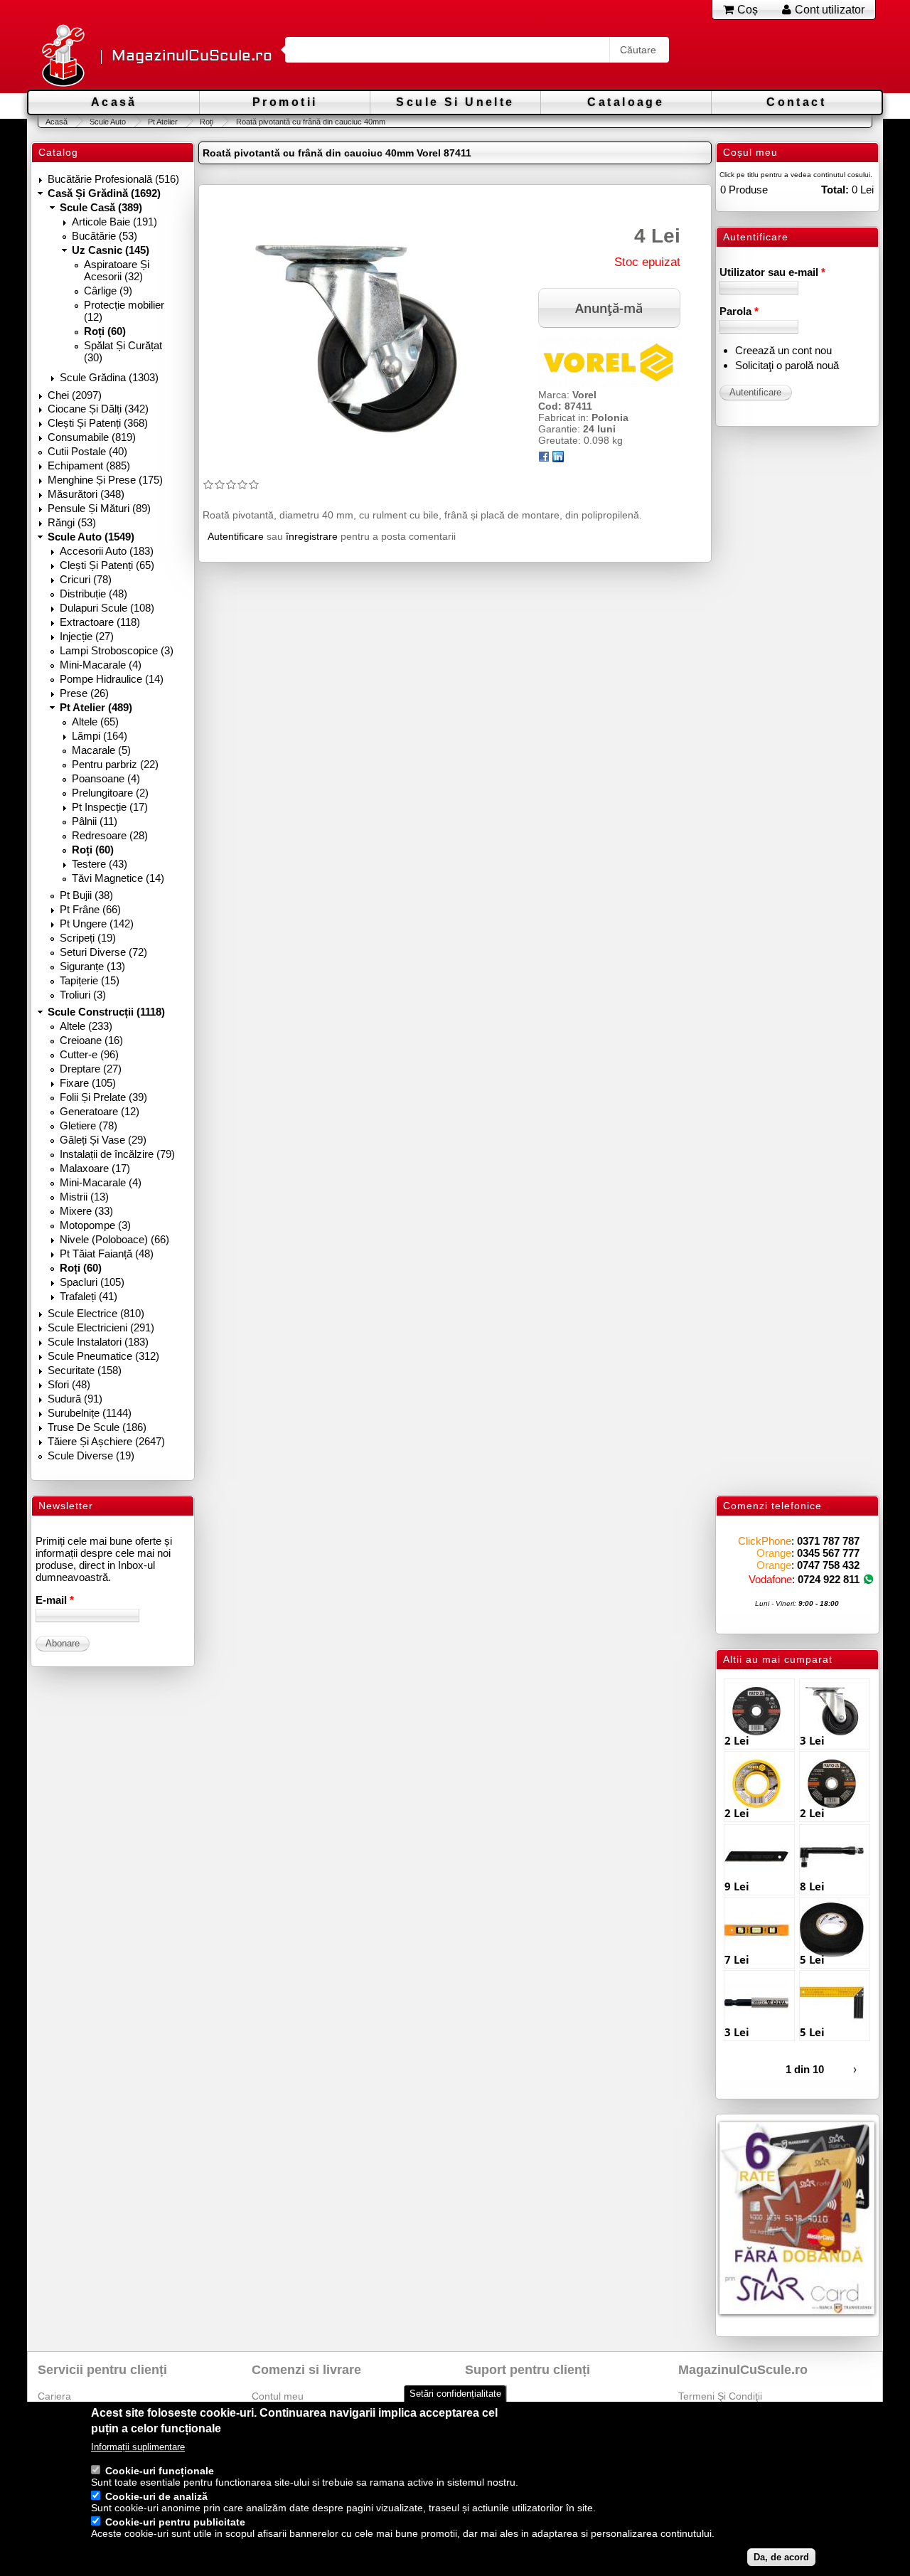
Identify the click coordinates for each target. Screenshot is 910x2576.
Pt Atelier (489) (96, 707)
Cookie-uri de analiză (156, 2496)
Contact (796, 102)
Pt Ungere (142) (97, 924)
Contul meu (278, 2396)
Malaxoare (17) (95, 1168)
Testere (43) (100, 864)
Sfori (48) (69, 1384)
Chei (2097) (75, 395)
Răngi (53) (72, 522)
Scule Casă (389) (101, 207)
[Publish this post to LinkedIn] (558, 459)
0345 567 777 (828, 1553)
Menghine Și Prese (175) (105, 480)
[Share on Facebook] (544, 459)
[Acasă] (63, 57)
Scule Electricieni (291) (101, 1327)
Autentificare (236, 536)
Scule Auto (108, 122)
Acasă (114, 102)
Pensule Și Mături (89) (99, 508)
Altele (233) (86, 1026)
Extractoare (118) (100, 622)
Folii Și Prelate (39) (103, 1097)
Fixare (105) (88, 1083)
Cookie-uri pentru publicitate (175, 2522)
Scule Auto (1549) (91, 537)
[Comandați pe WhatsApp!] (868, 1579)
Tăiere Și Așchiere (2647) (106, 1441)
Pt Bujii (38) (86, 895)
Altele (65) (95, 722)
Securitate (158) (85, 1370)
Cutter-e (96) (89, 1054)
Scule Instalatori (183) (98, 1342)
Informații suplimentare (138, 2447)
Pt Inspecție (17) (110, 807)
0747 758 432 (828, 1565)
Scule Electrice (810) (96, 1313)
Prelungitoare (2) (110, 793)
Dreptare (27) (91, 1069)
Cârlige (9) (108, 291)
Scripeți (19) (88, 938)
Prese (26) (84, 693)
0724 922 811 (829, 1579)
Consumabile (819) (92, 437)
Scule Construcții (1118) (106, 1012)
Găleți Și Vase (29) (103, 1140)
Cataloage (626, 102)
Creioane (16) (91, 1040)
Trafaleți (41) (89, 1296)
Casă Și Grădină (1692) (104, 193)
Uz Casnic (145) (111, 250)
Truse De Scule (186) (97, 1427)
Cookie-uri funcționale (160, 2471)
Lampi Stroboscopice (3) (117, 650)
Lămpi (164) (100, 736)
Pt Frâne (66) (90, 909)
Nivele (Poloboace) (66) (114, 1239)
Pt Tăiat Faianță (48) (107, 1254)
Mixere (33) (86, 1211)
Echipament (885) (89, 465)
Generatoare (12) (100, 1111)
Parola (739, 311)
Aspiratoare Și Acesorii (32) (117, 270)
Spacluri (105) (92, 1282)
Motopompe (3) (95, 1225)
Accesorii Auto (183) (107, 551)
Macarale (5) (101, 750)
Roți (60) (105, 331)
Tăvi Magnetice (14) (118, 878)
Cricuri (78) (86, 579)
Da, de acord (781, 2557)
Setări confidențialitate (455, 2394)
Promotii (285, 102)
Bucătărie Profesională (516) (113, 179)
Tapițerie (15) (90, 980)
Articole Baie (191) (114, 222)
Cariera (54, 2396)
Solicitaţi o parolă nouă (787, 365)
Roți (207, 122)
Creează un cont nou (783, 350)
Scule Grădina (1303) (109, 377)
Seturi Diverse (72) (103, 952)
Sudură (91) (75, 1399)
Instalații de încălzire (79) (117, 1154)
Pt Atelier (163, 122)
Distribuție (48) (93, 594)
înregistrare (312, 536)
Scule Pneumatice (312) (103, 1356)
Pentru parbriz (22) (115, 764)
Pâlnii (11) (95, 821)
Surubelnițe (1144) (90, 1413)
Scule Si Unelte (455, 102)
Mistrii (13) (84, 1197)
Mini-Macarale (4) (101, 665)
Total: (835, 190)
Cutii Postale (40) (87, 451)
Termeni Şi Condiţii (720, 2396)
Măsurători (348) (86, 494)
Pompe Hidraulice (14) (112, 679)
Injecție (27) (87, 636)
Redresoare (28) (110, 835)
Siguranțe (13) (92, 966)
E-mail (55, 1600)
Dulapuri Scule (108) (107, 608)
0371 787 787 (828, 1541)
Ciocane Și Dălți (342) (98, 409)
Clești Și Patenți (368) (98, 423)
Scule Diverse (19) (91, 1455)
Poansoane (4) (106, 778)
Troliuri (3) (83, 995)
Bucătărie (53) (105, 236)
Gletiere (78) (89, 1125)
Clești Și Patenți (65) (107, 565)
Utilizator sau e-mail (772, 272)
